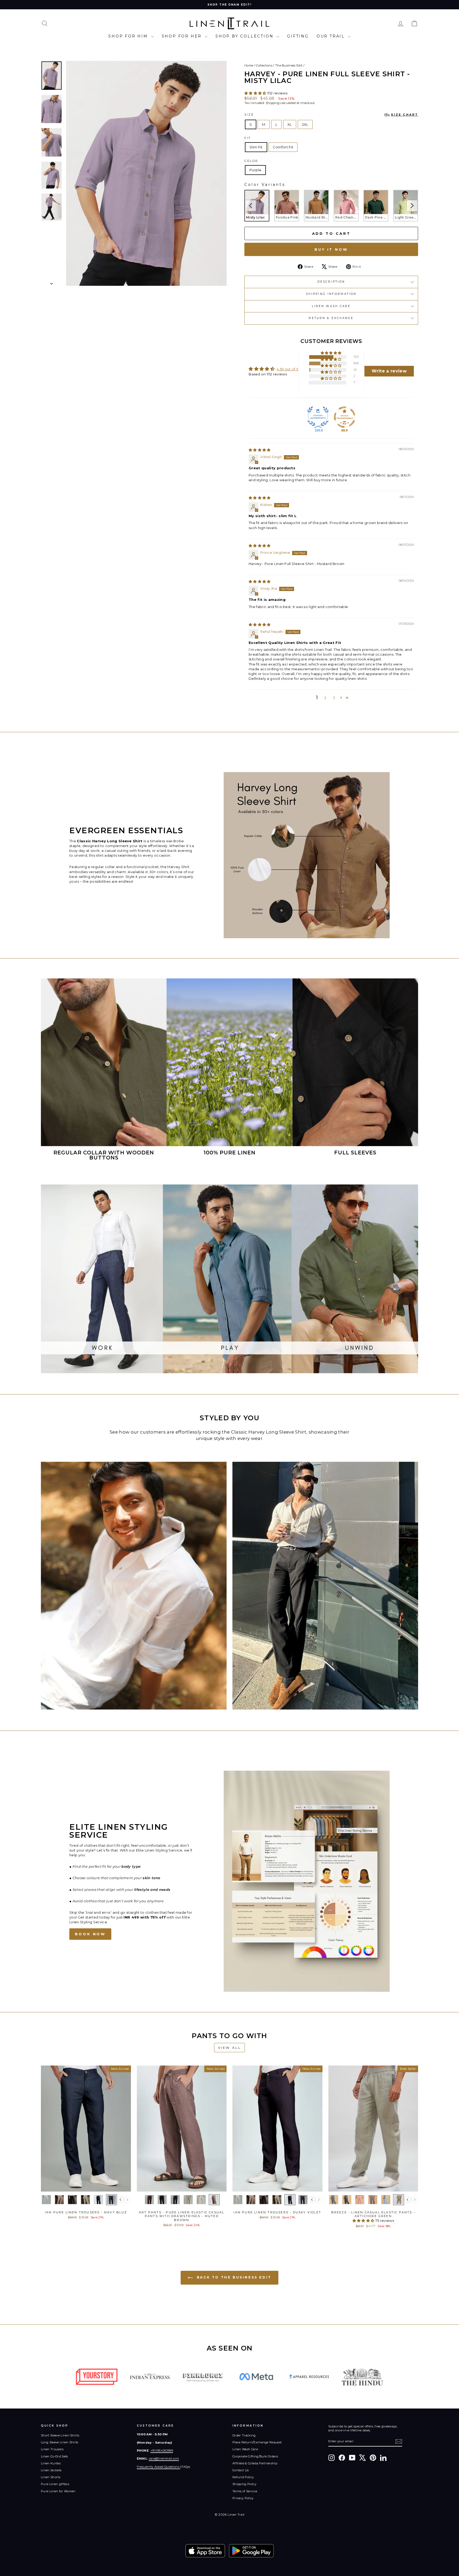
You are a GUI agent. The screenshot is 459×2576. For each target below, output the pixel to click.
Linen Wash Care (331, 306)
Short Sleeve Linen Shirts (60, 2435)
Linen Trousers (52, 2449)
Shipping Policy (244, 2484)
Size (331, 115)
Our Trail (332, 36)
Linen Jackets (51, 2470)
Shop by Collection (245, 36)
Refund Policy (243, 2477)
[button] (256, 93)
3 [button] (334, 698)
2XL (305, 124)
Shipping (273, 103)
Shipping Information (331, 294)
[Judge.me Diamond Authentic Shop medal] (318, 417)
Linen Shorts (51, 2477)
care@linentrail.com (164, 2458)
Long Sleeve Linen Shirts (60, 2442)
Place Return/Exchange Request (257, 2442)
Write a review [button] (389, 371)
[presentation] (250, 206)
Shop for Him (129, 36)
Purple (255, 170)
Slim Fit (256, 147)
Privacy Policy (243, 2498)
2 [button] (325, 698)
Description (331, 282)
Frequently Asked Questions (159, 2467)
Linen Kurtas (51, 2463)
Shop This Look (86, 2186)
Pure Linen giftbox (55, 2484)
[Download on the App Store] (205, 2551)
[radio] (257, 206)
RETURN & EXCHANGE (331, 318)
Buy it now (331, 249)
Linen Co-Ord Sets (54, 2456)
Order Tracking (244, 2435)
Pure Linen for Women (58, 2491)
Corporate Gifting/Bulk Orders (255, 2456)
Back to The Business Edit (233, 2278)
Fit (248, 138)
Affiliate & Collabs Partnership (255, 2463)
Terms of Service (245, 2491)
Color (251, 161)
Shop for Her (183, 36)
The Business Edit (289, 65)
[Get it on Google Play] (251, 2551)
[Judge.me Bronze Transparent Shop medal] (345, 417)
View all (230, 2048)
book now (90, 1934)
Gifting (298, 36)
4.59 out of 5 (287, 369)
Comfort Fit (283, 147)
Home (249, 65)
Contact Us (241, 2470)
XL (290, 124)
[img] (260, 450)
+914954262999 (162, 2451)
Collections (264, 65)
